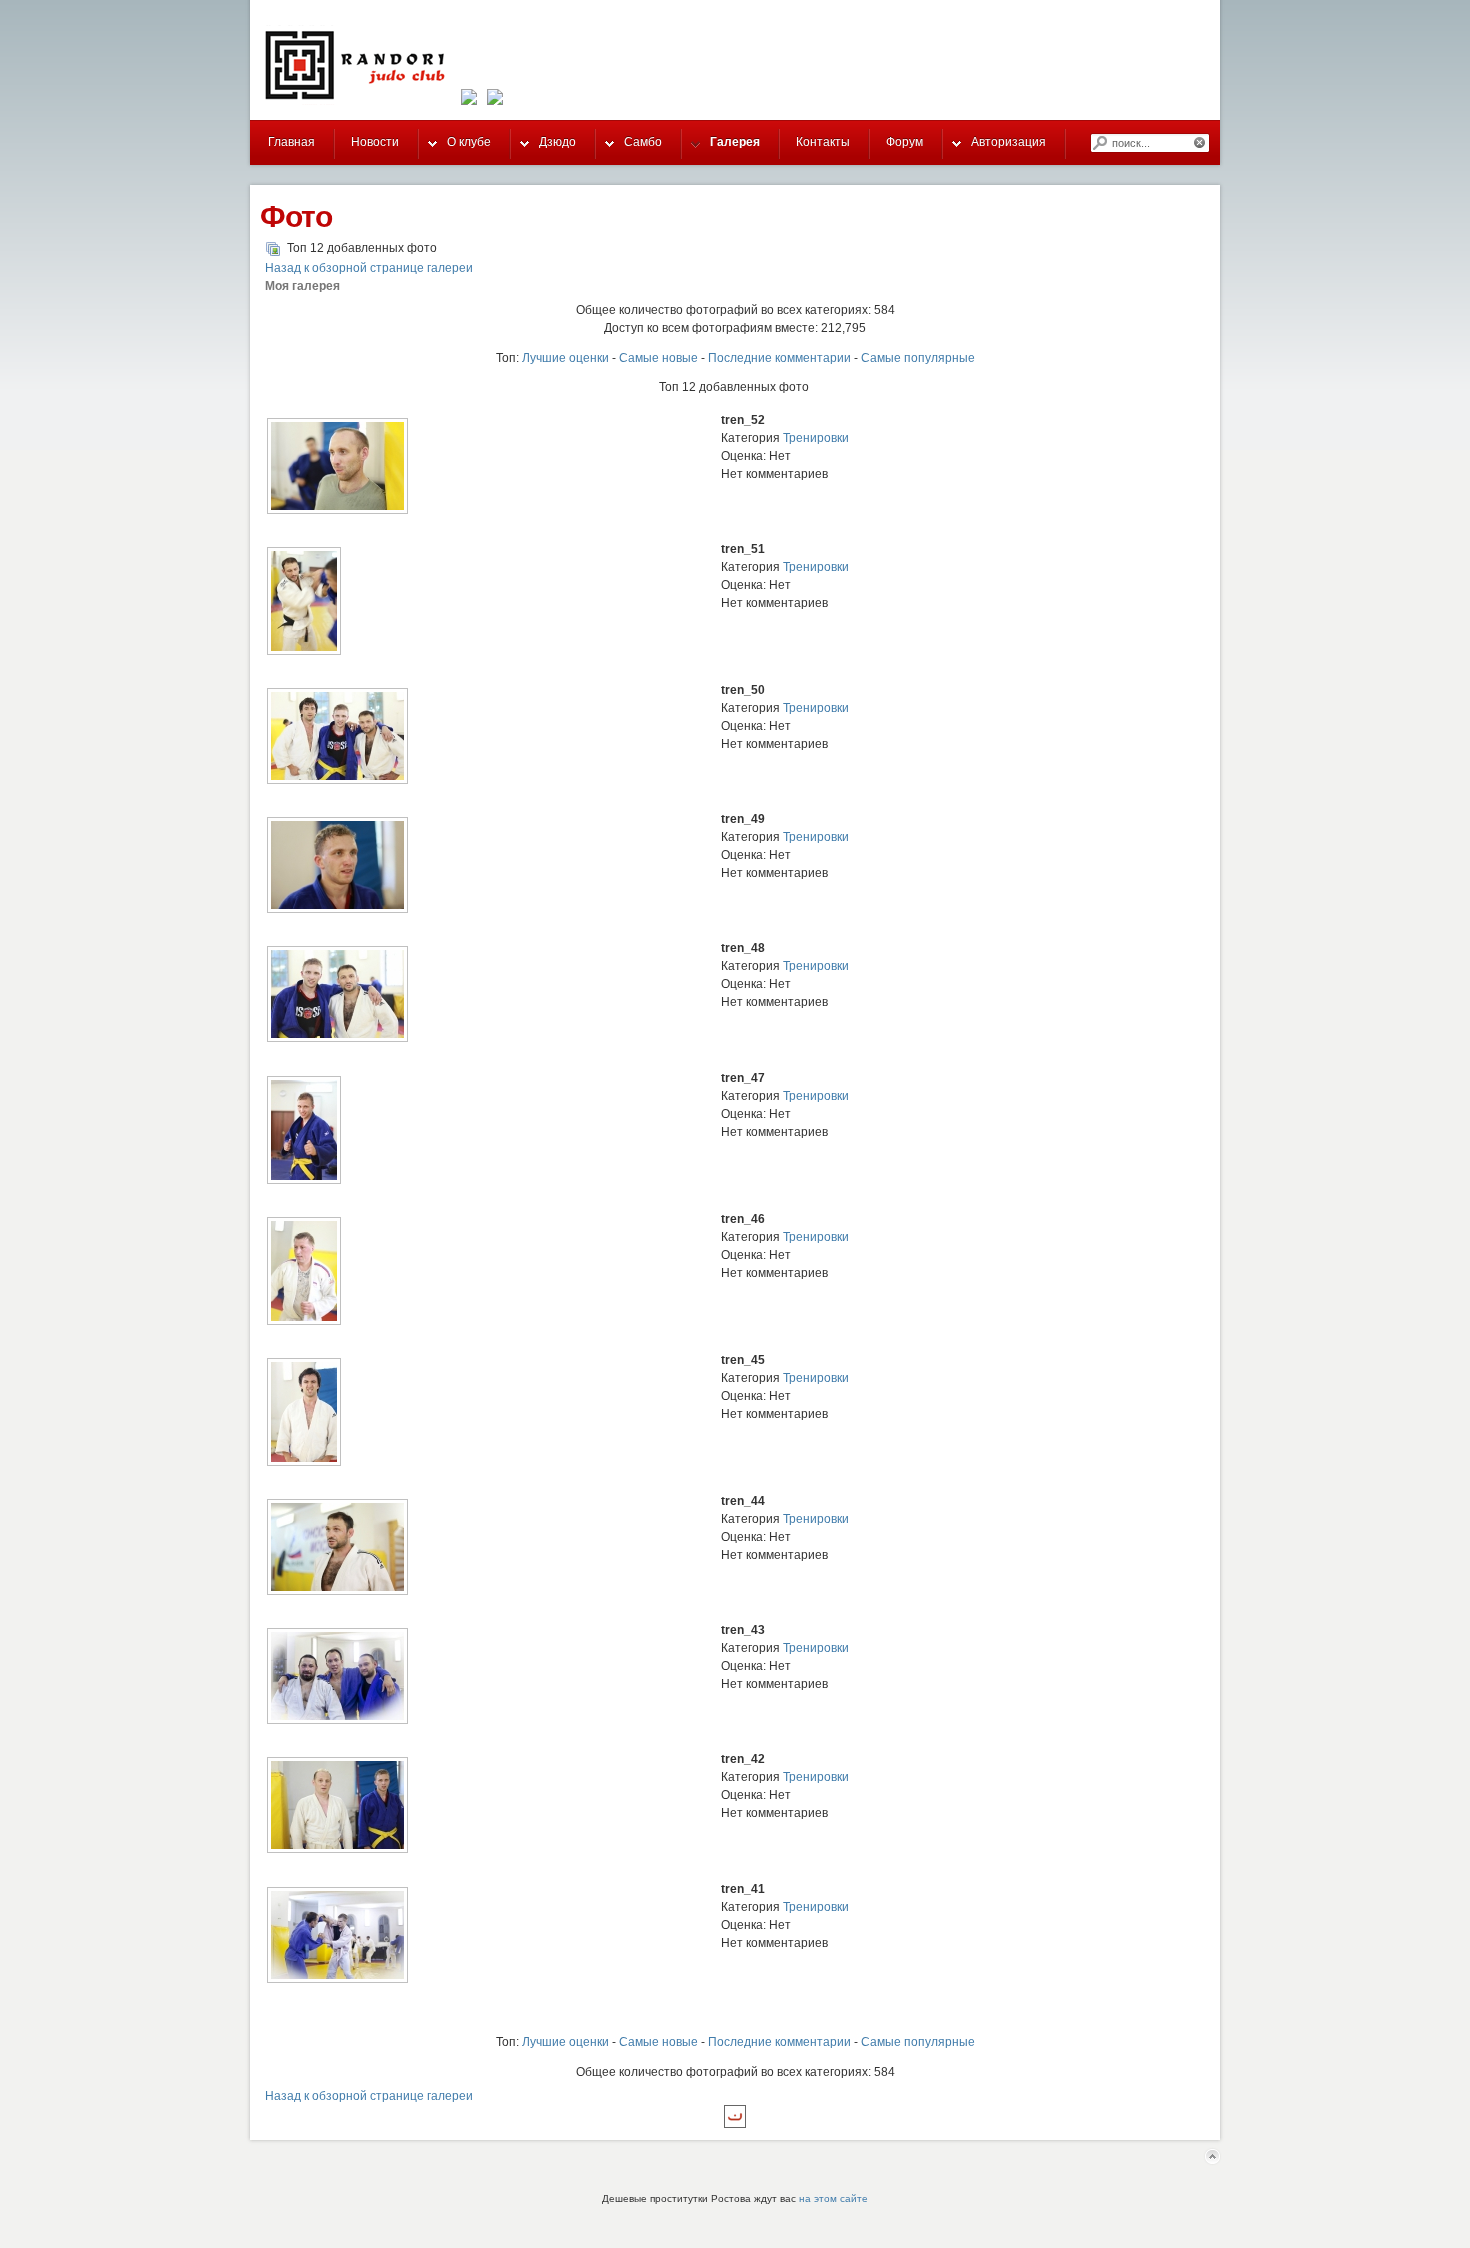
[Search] (1099, 143)
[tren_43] (337, 1722)
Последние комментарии (779, 358)
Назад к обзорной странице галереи (369, 268)
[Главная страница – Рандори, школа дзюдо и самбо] (360, 99)
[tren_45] (304, 1464)
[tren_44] (337, 1593)
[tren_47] (304, 1182)
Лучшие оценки (565, 358)
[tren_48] (337, 1040)
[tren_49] (337, 911)
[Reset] (1201, 143)
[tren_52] (337, 512)
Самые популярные (918, 358)
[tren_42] (337, 1851)
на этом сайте (833, 2198)
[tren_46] (304, 1323)
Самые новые (658, 358)
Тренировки (816, 438)
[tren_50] (337, 782)
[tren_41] (337, 1981)
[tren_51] (304, 653)
